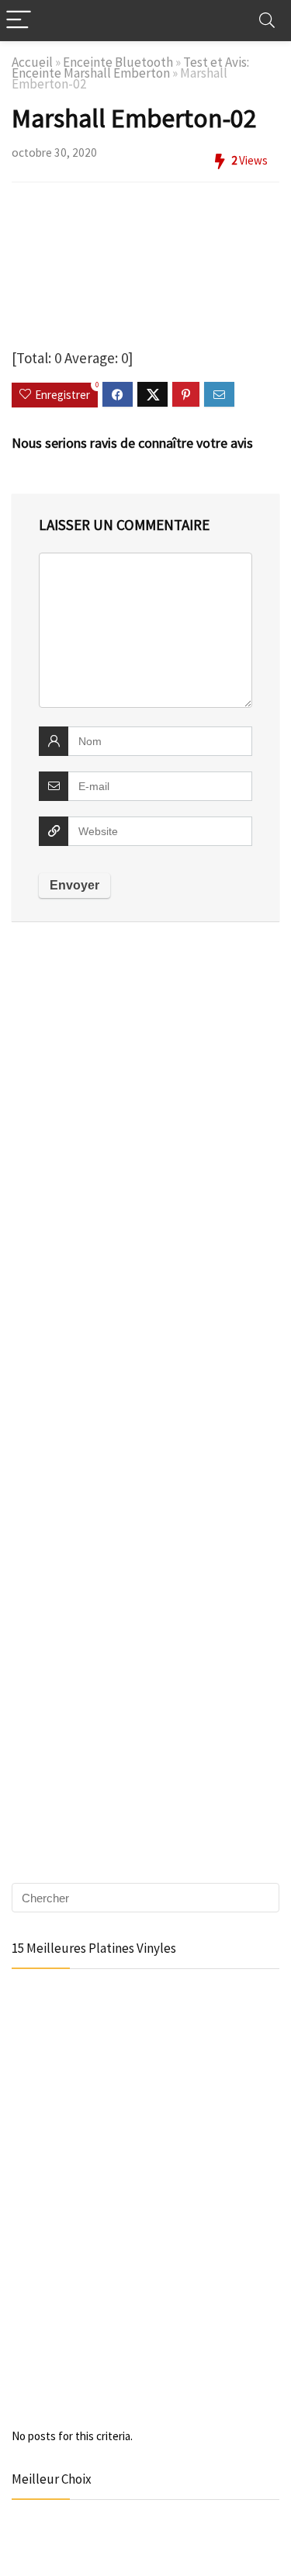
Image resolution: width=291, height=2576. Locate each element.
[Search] (267, 21)
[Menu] (19, 21)
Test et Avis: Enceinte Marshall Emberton (130, 68)
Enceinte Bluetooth (118, 62)
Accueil (32, 62)
